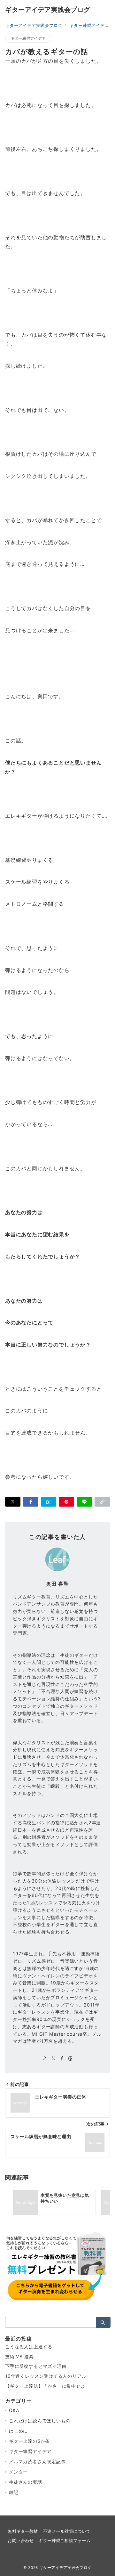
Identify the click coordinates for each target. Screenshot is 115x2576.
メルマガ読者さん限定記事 (37, 2462)
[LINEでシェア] (84, 1502)
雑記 (14, 2492)
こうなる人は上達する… (31, 2347)
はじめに (18, 2431)
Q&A (14, 2410)
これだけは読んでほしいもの (40, 2421)
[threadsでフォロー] (70, 2059)
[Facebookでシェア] (31, 1502)
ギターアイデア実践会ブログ (48, 10)
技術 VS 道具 (19, 2356)
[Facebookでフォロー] (62, 2059)
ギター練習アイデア (28, 38)
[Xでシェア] (13, 1502)
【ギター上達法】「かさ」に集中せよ (45, 2386)
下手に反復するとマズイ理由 (36, 2366)
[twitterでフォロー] (54, 2059)
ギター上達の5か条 (29, 2441)
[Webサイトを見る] (45, 2059)
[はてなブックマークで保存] (49, 1502)
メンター (18, 2472)
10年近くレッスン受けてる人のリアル (46, 2376)
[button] (102, 1502)
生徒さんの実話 (26, 2482)
